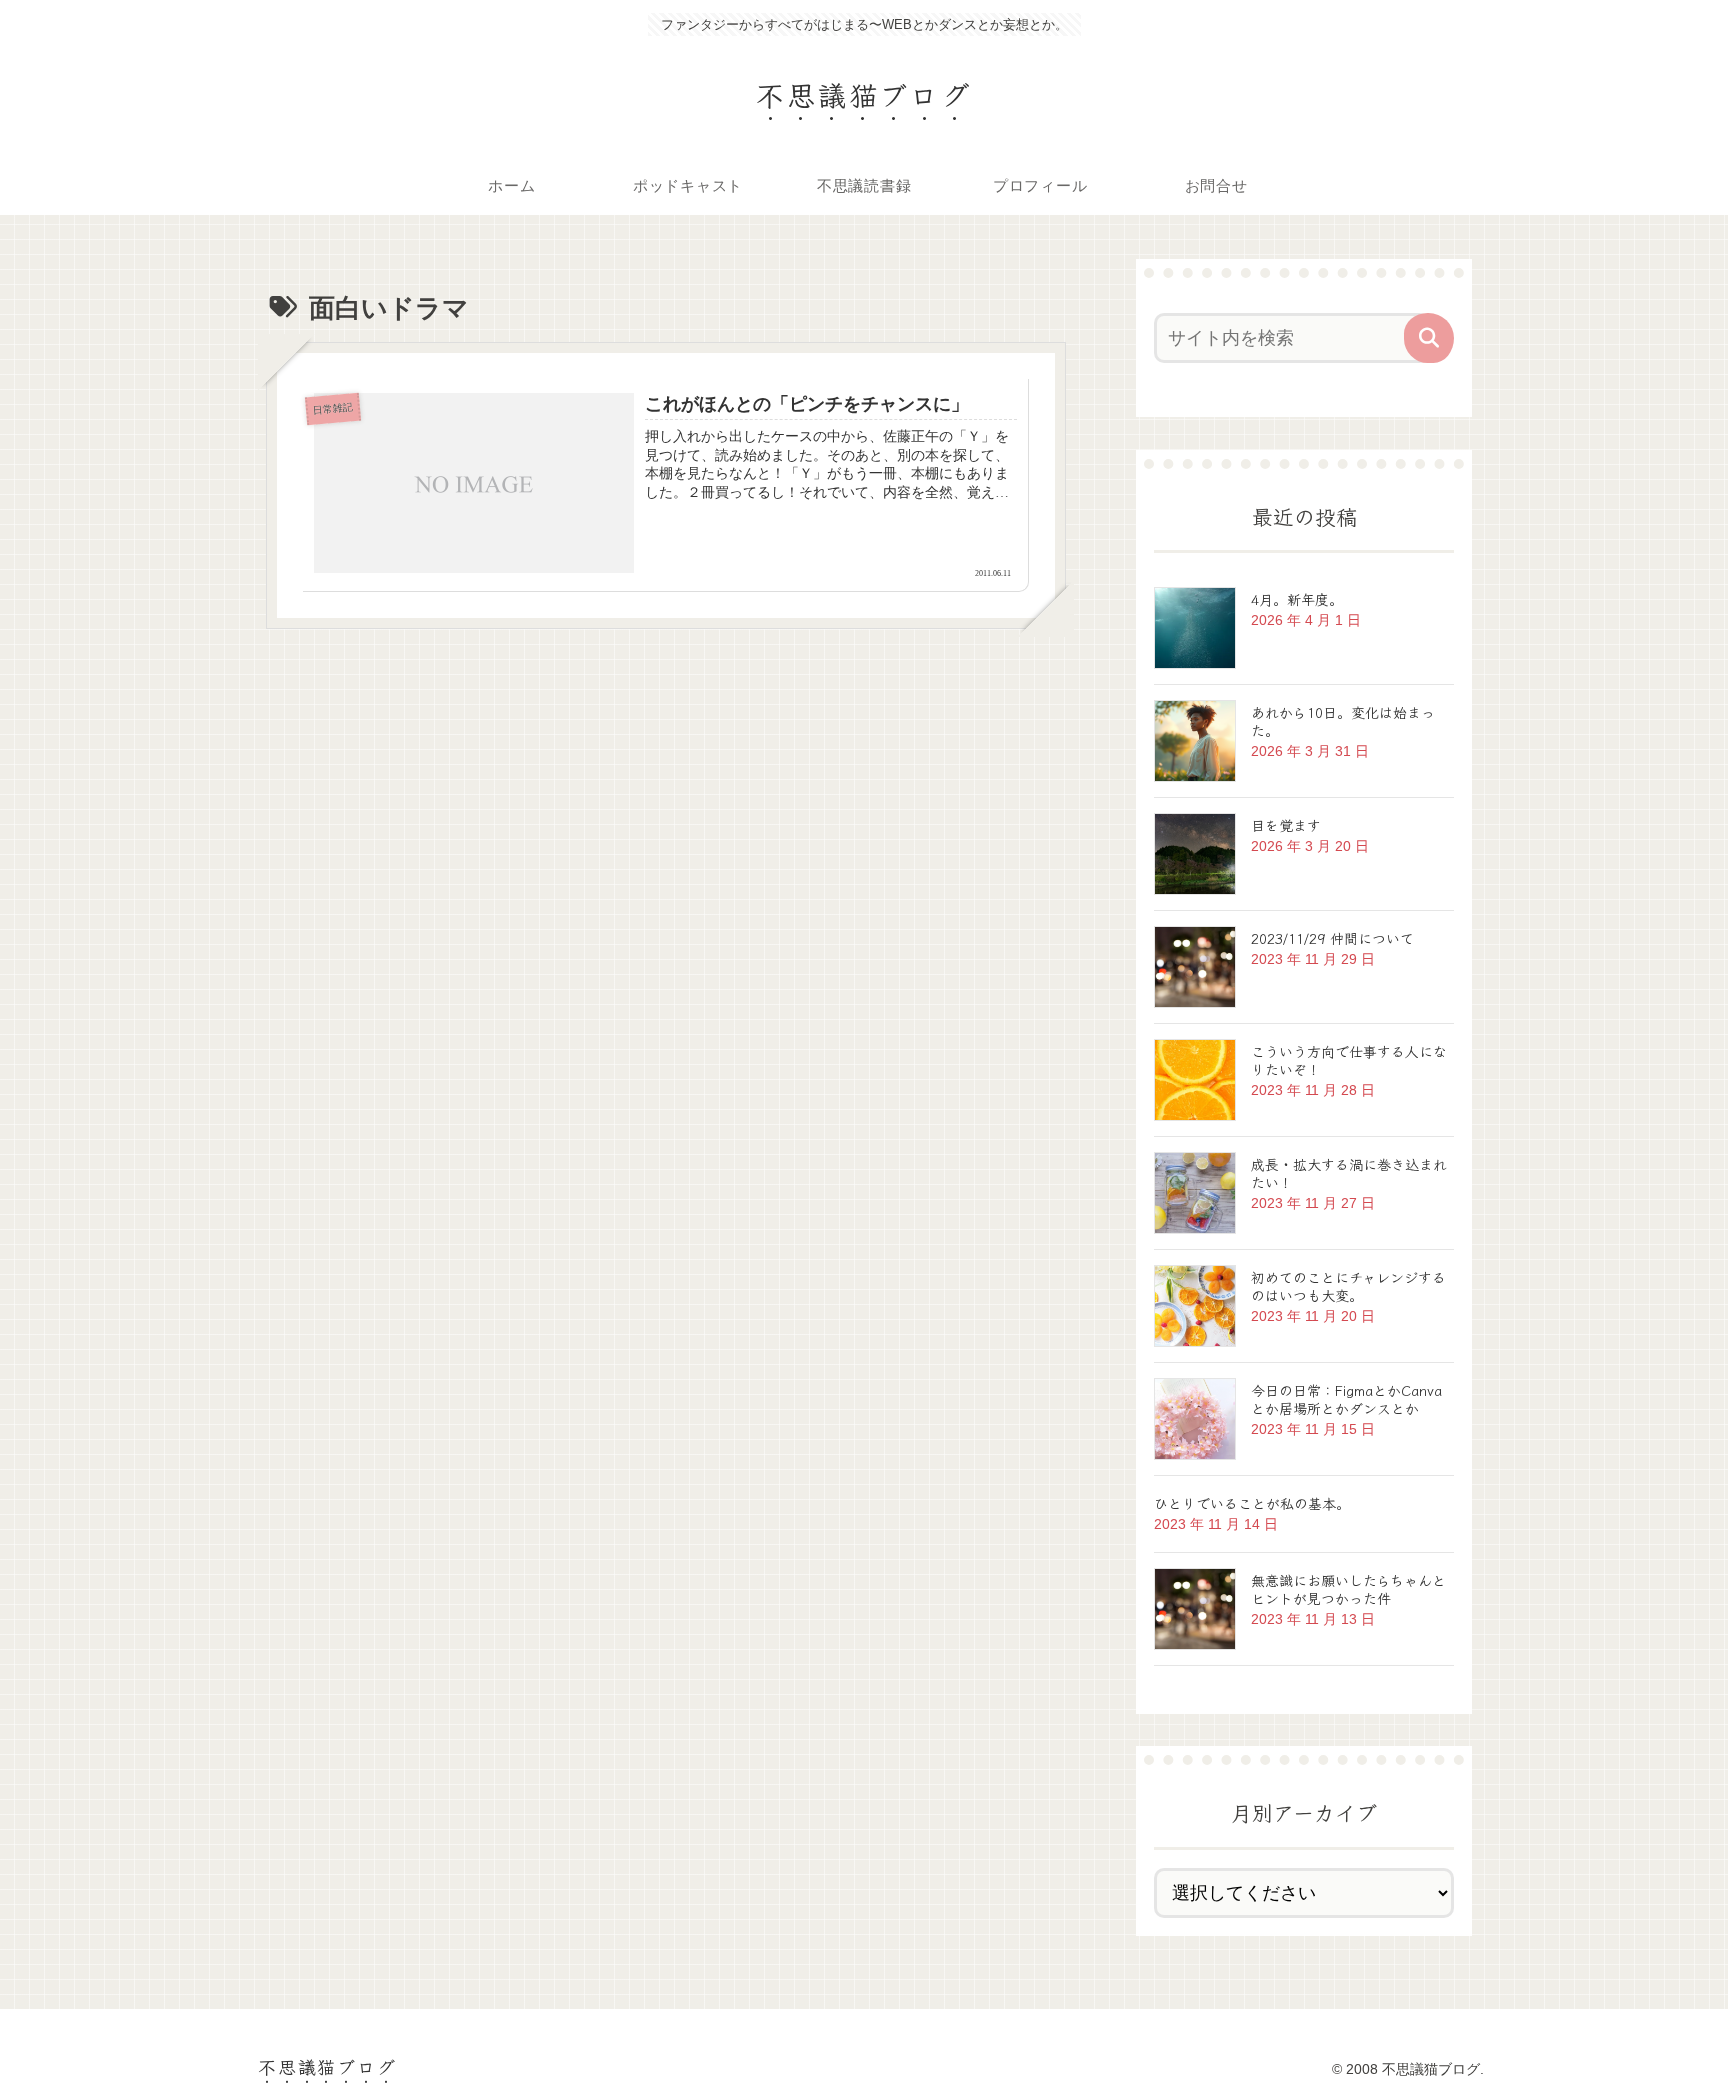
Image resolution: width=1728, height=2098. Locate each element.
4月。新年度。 (1297, 599)
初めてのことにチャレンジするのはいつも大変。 (1348, 1286)
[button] (1429, 338)
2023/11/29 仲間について (1332, 938)
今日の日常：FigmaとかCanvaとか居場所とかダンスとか (1346, 1399)
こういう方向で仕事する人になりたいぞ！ (1349, 1060)
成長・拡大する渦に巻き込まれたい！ (1349, 1173)
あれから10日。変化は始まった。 (1343, 721)
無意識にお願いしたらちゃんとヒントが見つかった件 (1348, 1589)
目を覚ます (1286, 825)
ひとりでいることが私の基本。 (1252, 1503)
